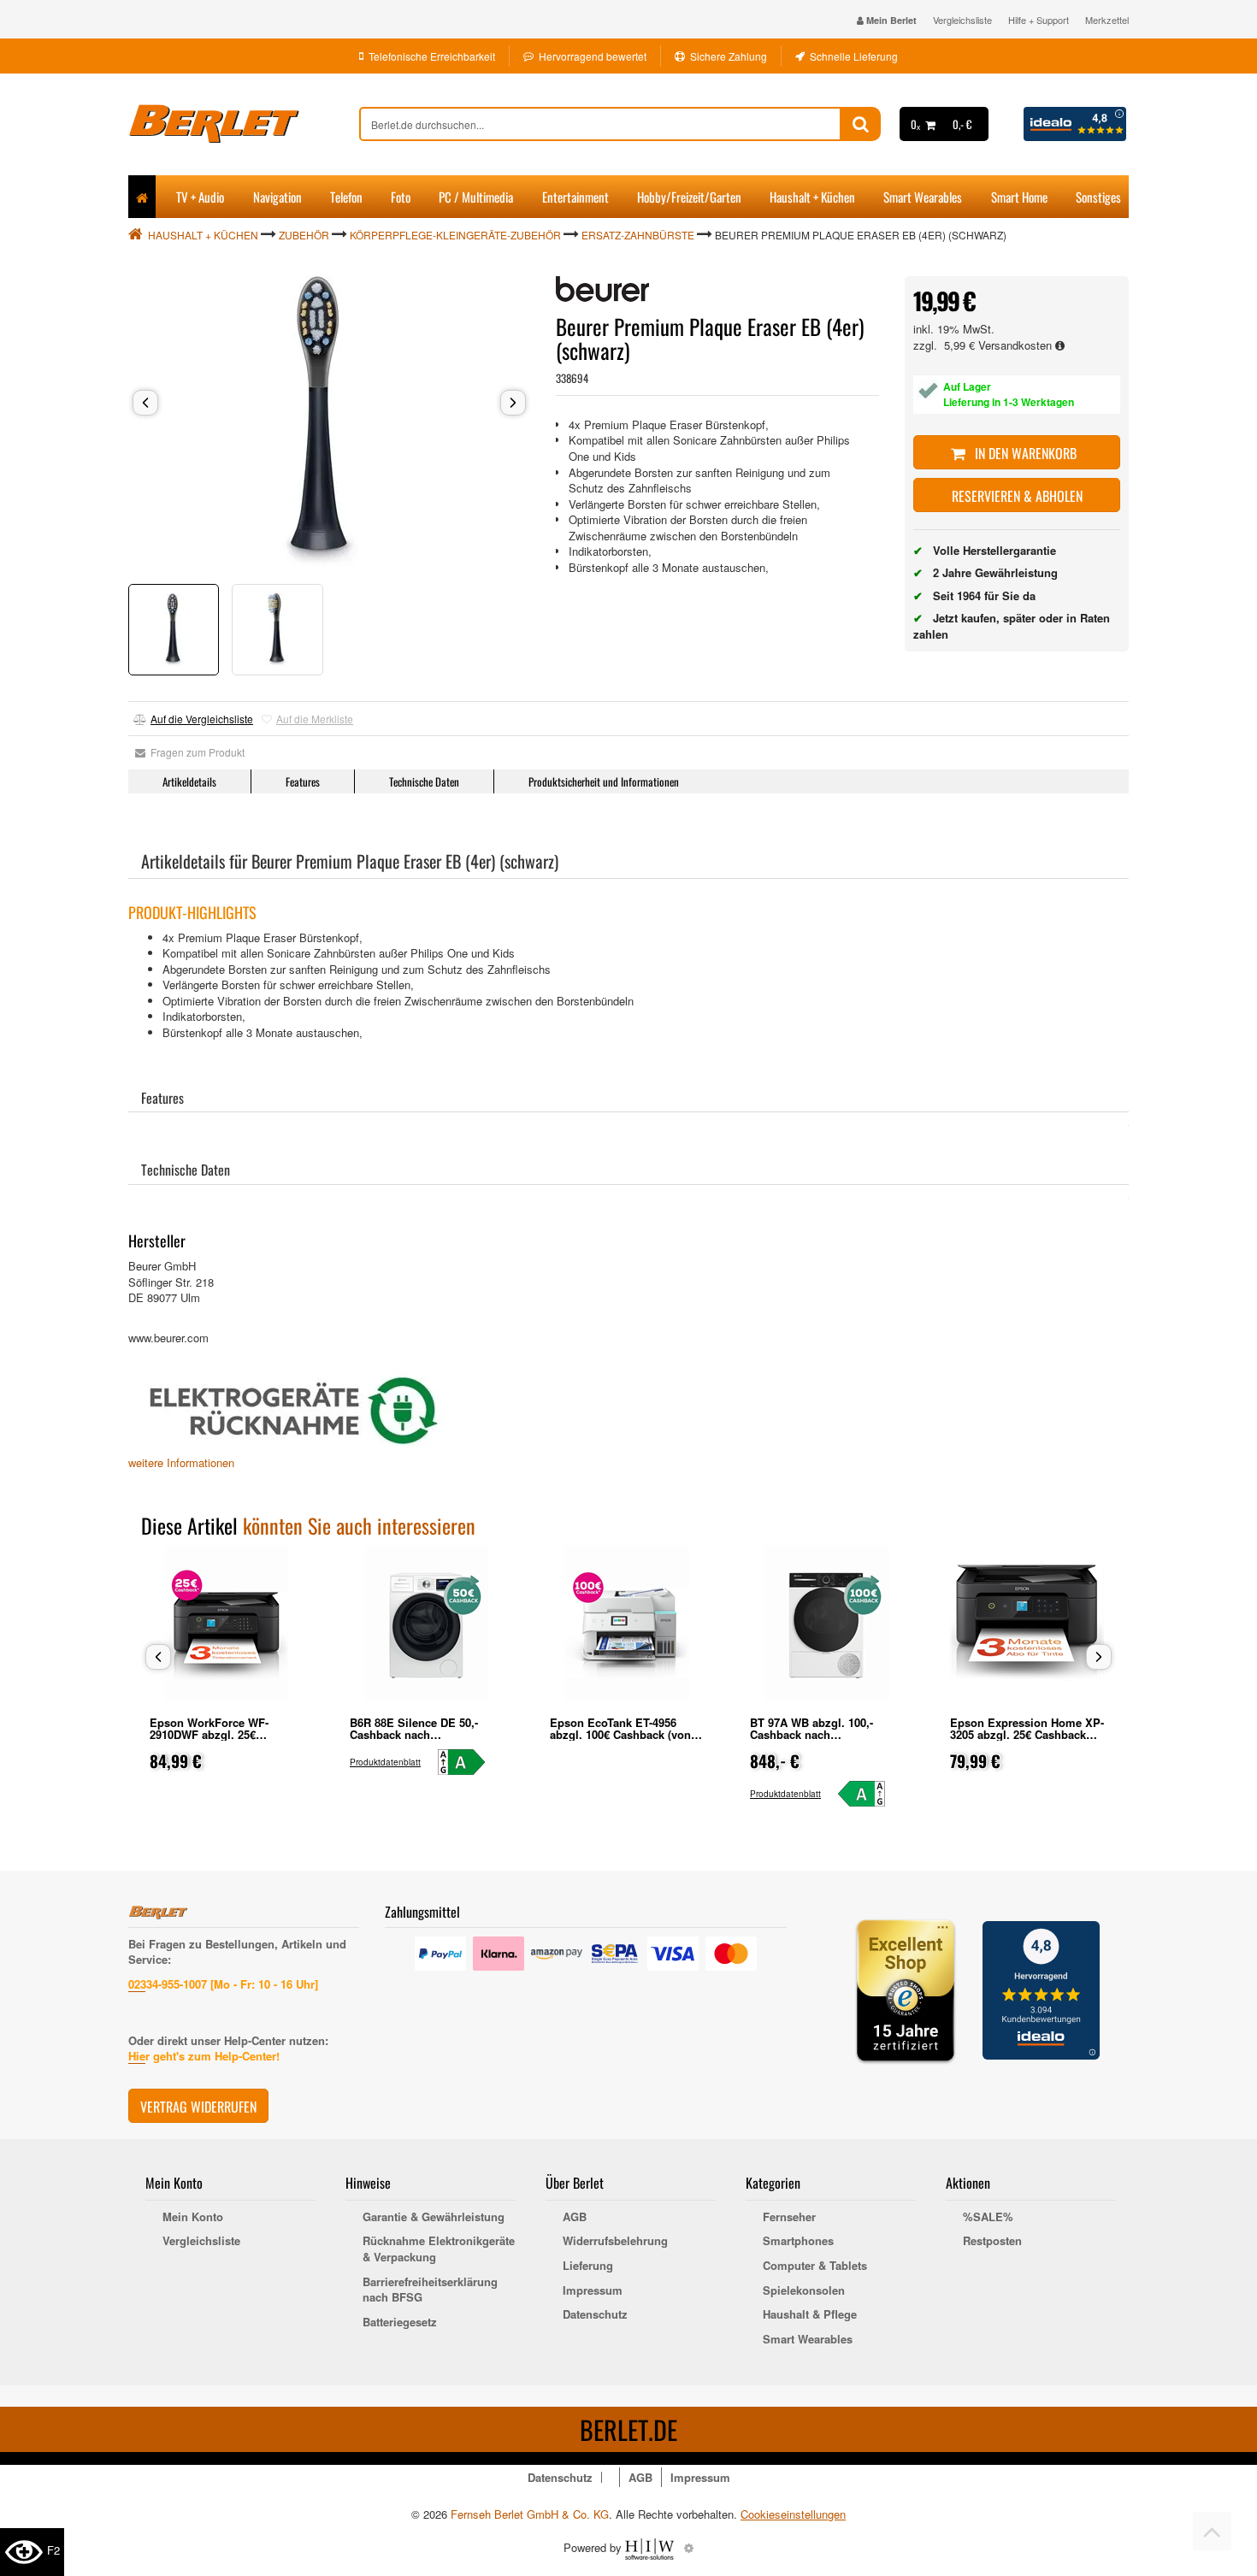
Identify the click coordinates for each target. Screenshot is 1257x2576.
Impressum (593, 2290)
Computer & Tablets (815, 2266)
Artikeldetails (189, 781)
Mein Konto (193, 2217)
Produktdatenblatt (385, 1762)
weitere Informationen (181, 1462)
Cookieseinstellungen (793, 2514)
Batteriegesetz (400, 2322)
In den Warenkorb (1024, 453)
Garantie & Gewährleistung (434, 2217)
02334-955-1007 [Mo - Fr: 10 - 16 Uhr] (223, 1984)
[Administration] (689, 2547)
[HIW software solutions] (651, 2547)
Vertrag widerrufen (198, 2107)
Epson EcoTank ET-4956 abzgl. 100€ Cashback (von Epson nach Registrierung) (621, 1734)
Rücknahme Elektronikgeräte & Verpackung (439, 2249)
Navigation (277, 197)
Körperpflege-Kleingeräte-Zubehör (455, 235)
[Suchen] (861, 124)
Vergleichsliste (962, 20)
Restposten (992, 2241)
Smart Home (1019, 197)
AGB (575, 2217)
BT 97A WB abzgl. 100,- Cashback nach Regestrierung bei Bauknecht (826, 1734)
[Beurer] (602, 289)
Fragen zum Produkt (195, 752)
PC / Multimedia (476, 197)
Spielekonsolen (804, 2290)
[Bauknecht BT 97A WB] (869, 1794)
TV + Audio (200, 197)
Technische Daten (424, 781)
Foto (401, 197)
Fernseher (789, 2217)
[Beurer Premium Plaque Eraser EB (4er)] (329, 421)
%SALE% (988, 2217)
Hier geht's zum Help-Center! (204, 2056)
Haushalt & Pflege (810, 2314)
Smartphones (798, 2241)
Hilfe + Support (1039, 20)
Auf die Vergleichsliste (202, 719)
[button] (145, 403)
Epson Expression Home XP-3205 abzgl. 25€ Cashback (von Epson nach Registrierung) (1027, 1740)
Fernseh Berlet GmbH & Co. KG (530, 2514)
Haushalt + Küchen (812, 197)
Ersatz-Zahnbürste (638, 235)
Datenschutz (595, 2314)
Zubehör (304, 235)
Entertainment (575, 197)
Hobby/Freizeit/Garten (689, 197)
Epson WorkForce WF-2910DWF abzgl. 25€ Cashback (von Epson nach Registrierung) (222, 1740)
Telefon (346, 197)
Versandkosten (1017, 345)
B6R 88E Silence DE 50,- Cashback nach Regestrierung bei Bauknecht (426, 1734)
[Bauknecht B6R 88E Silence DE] (469, 1762)
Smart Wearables (923, 197)
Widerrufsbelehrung (615, 2241)
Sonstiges (1098, 197)
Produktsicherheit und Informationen (604, 781)
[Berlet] (244, 124)
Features (303, 781)
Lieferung (588, 2266)
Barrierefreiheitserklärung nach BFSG (430, 2290)
